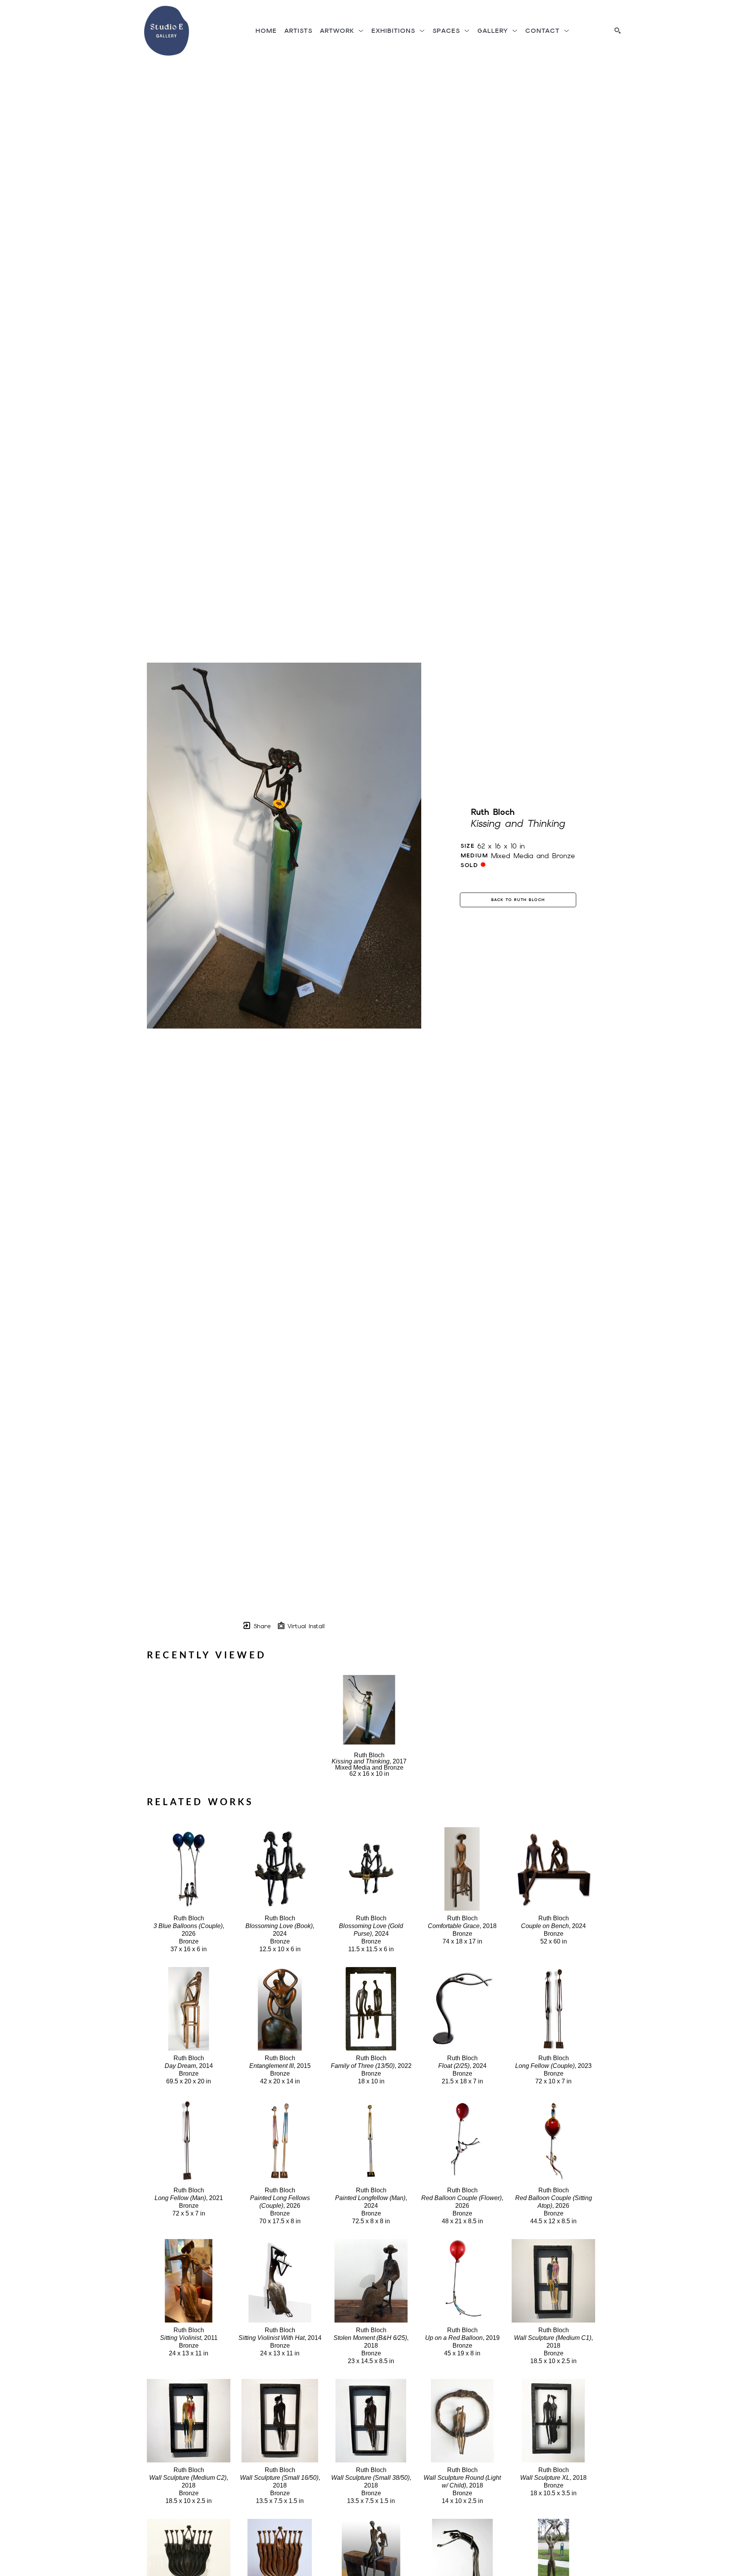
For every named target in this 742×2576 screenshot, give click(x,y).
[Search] (618, 31)
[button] (342, 31)
